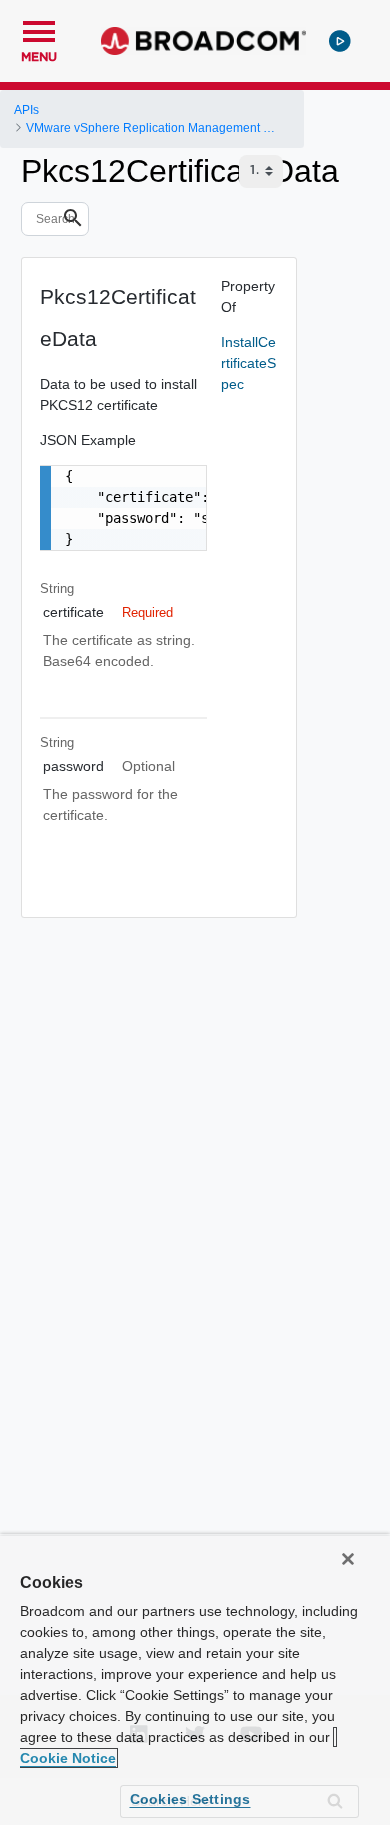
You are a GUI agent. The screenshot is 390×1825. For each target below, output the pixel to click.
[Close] (348, 1559)
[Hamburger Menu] (39, 29)
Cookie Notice (68, 1758)
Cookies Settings (190, 1799)
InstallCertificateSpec (248, 363)
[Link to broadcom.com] (203, 41)
